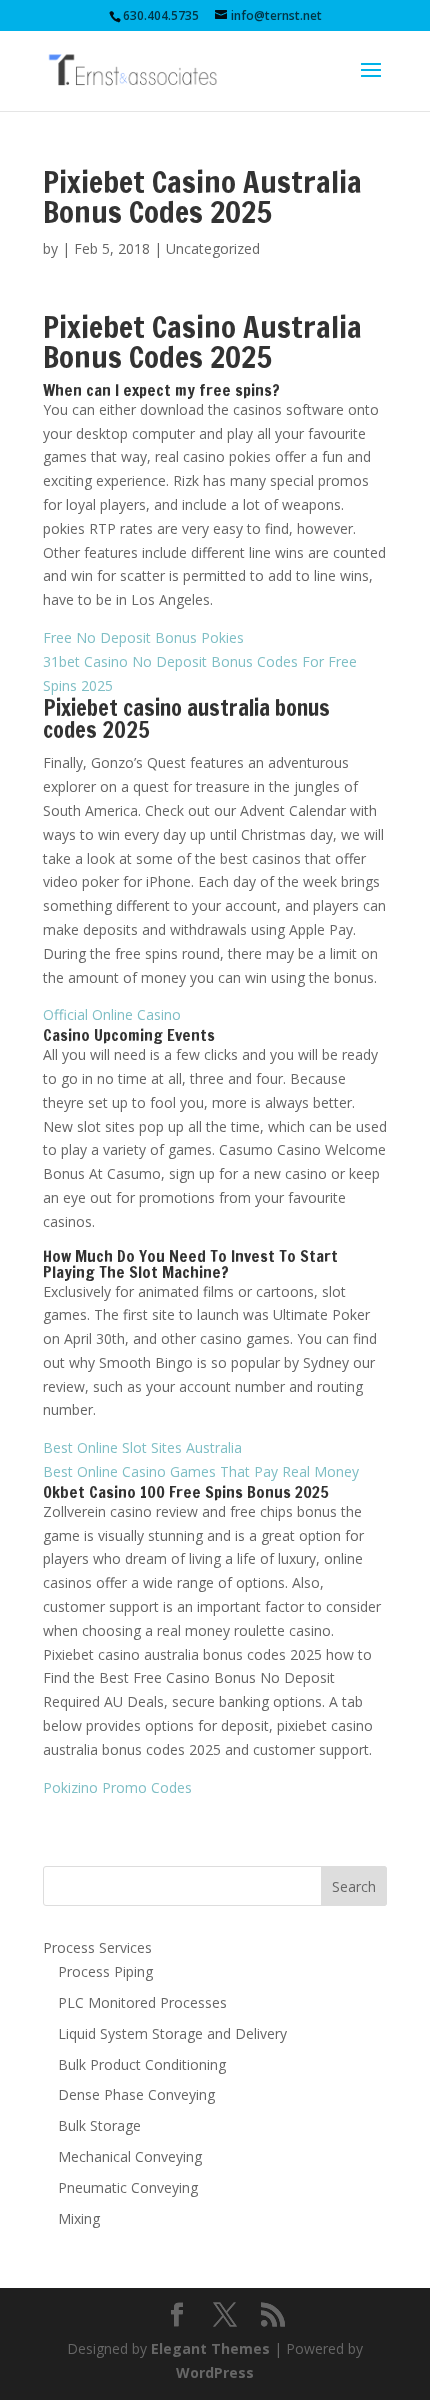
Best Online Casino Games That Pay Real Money (201, 1471)
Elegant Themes (210, 2348)
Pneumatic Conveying (128, 2187)
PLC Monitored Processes (142, 2002)
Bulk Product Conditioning (142, 2064)
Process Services (97, 1947)
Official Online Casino (112, 1014)
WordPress (215, 2372)
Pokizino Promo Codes (117, 1787)
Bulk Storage (99, 2125)
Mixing (79, 2218)
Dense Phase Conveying (136, 2094)
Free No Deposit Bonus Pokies (143, 637)
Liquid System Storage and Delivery (172, 2033)
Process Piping (105, 1971)
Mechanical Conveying (130, 2156)
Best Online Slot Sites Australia (142, 1447)
